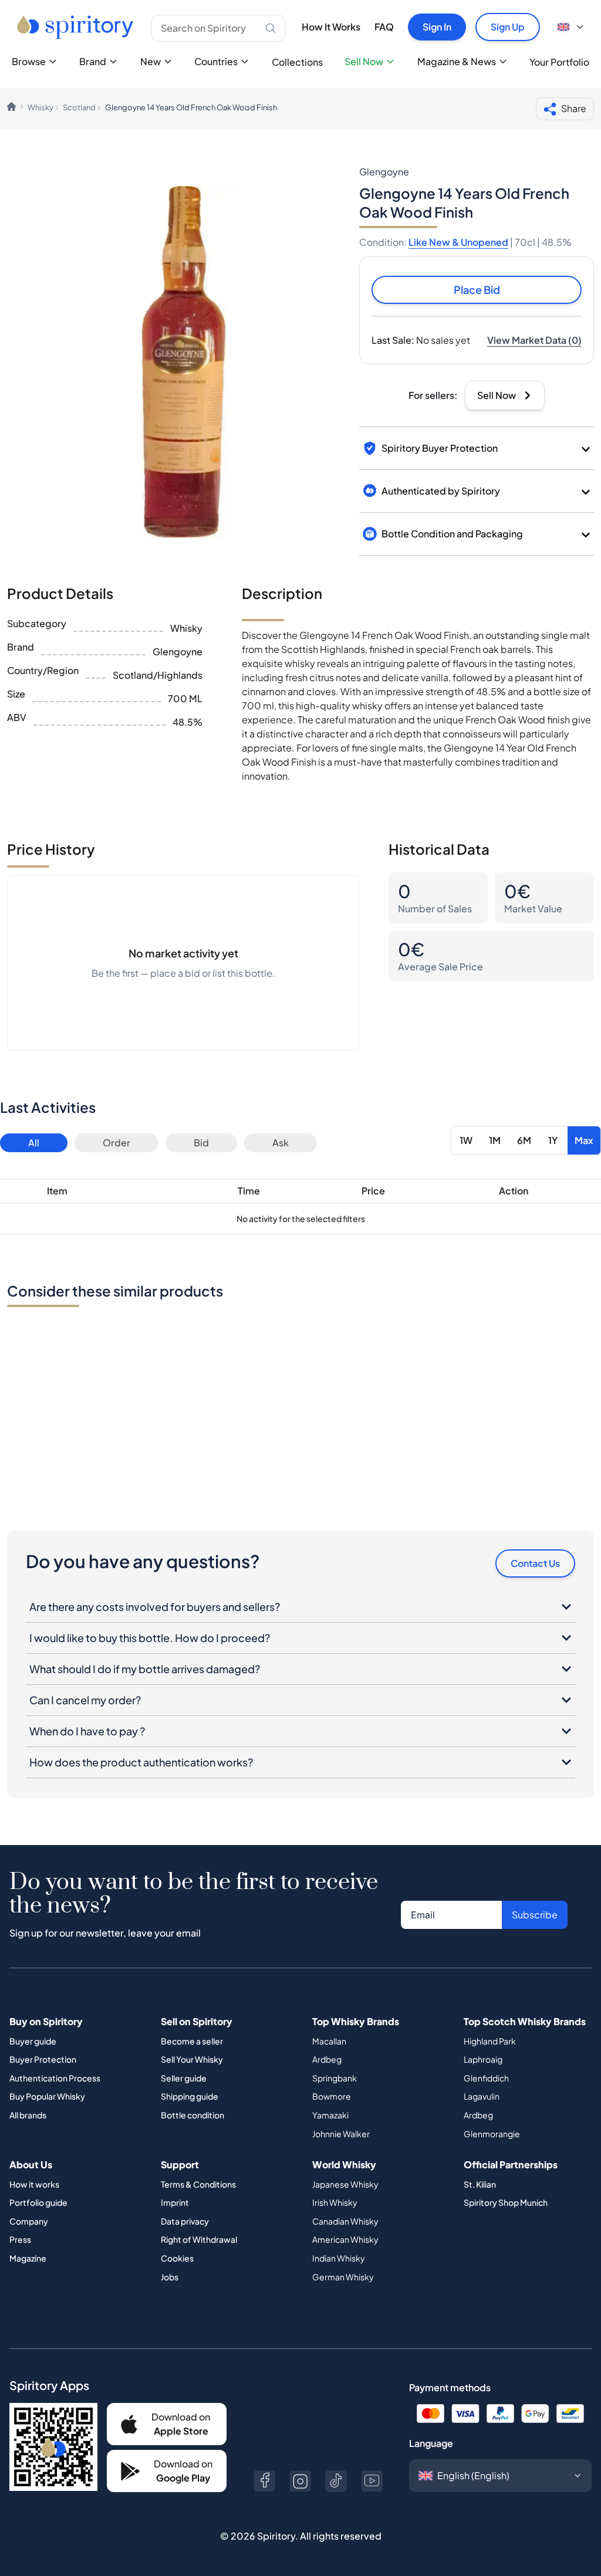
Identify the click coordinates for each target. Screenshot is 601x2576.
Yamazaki (330, 2115)
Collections (297, 62)
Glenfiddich (486, 2078)
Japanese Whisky (345, 2184)
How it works (34, 2184)
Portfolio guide (38, 2202)
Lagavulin (482, 2096)
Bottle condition (193, 2115)
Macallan (329, 2041)
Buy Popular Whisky (47, 2096)
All (34, 1143)
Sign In (437, 27)
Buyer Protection (43, 2059)
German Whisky (343, 2277)
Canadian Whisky (345, 2221)
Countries (216, 61)
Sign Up (508, 27)
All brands (28, 2115)
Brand (93, 61)
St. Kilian (480, 2184)
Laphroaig (483, 2059)
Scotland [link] (79, 107)
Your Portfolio (559, 62)
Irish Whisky (335, 2202)
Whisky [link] (40, 107)
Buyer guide (33, 2041)
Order (117, 1143)
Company (29, 2221)
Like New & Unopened (458, 242)
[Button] (264, 2481)
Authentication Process (55, 2078)
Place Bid (477, 290)
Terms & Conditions (198, 2184)
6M (524, 1140)
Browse (29, 61)
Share (574, 108)
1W (466, 1140)
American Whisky (345, 2239)
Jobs (170, 2277)
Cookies (177, 2258)
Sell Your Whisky (192, 2059)
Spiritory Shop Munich (506, 2202)
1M (495, 1140)
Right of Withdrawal (199, 2239)
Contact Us (535, 1563)
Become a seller (192, 2041)
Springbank (335, 2078)
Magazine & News (457, 61)
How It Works (331, 27)
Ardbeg (327, 2059)
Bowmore (332, 2096)
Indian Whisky (339, 2258)
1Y (553, 1140)
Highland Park (490, 2041)
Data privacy (185, 2221)
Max (584, 1140)
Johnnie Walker (341, 2134)
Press (20, 2239)
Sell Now (364, 61)
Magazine (28, 2258)
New (151, 61)
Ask (281, 1143)
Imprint (175, 2202)
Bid (201, 1143)
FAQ (384, 27)
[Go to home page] (77, 27)
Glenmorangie (492, 2134)
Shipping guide (190, 2096)
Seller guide (184, 2078)
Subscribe (535, 1915)
